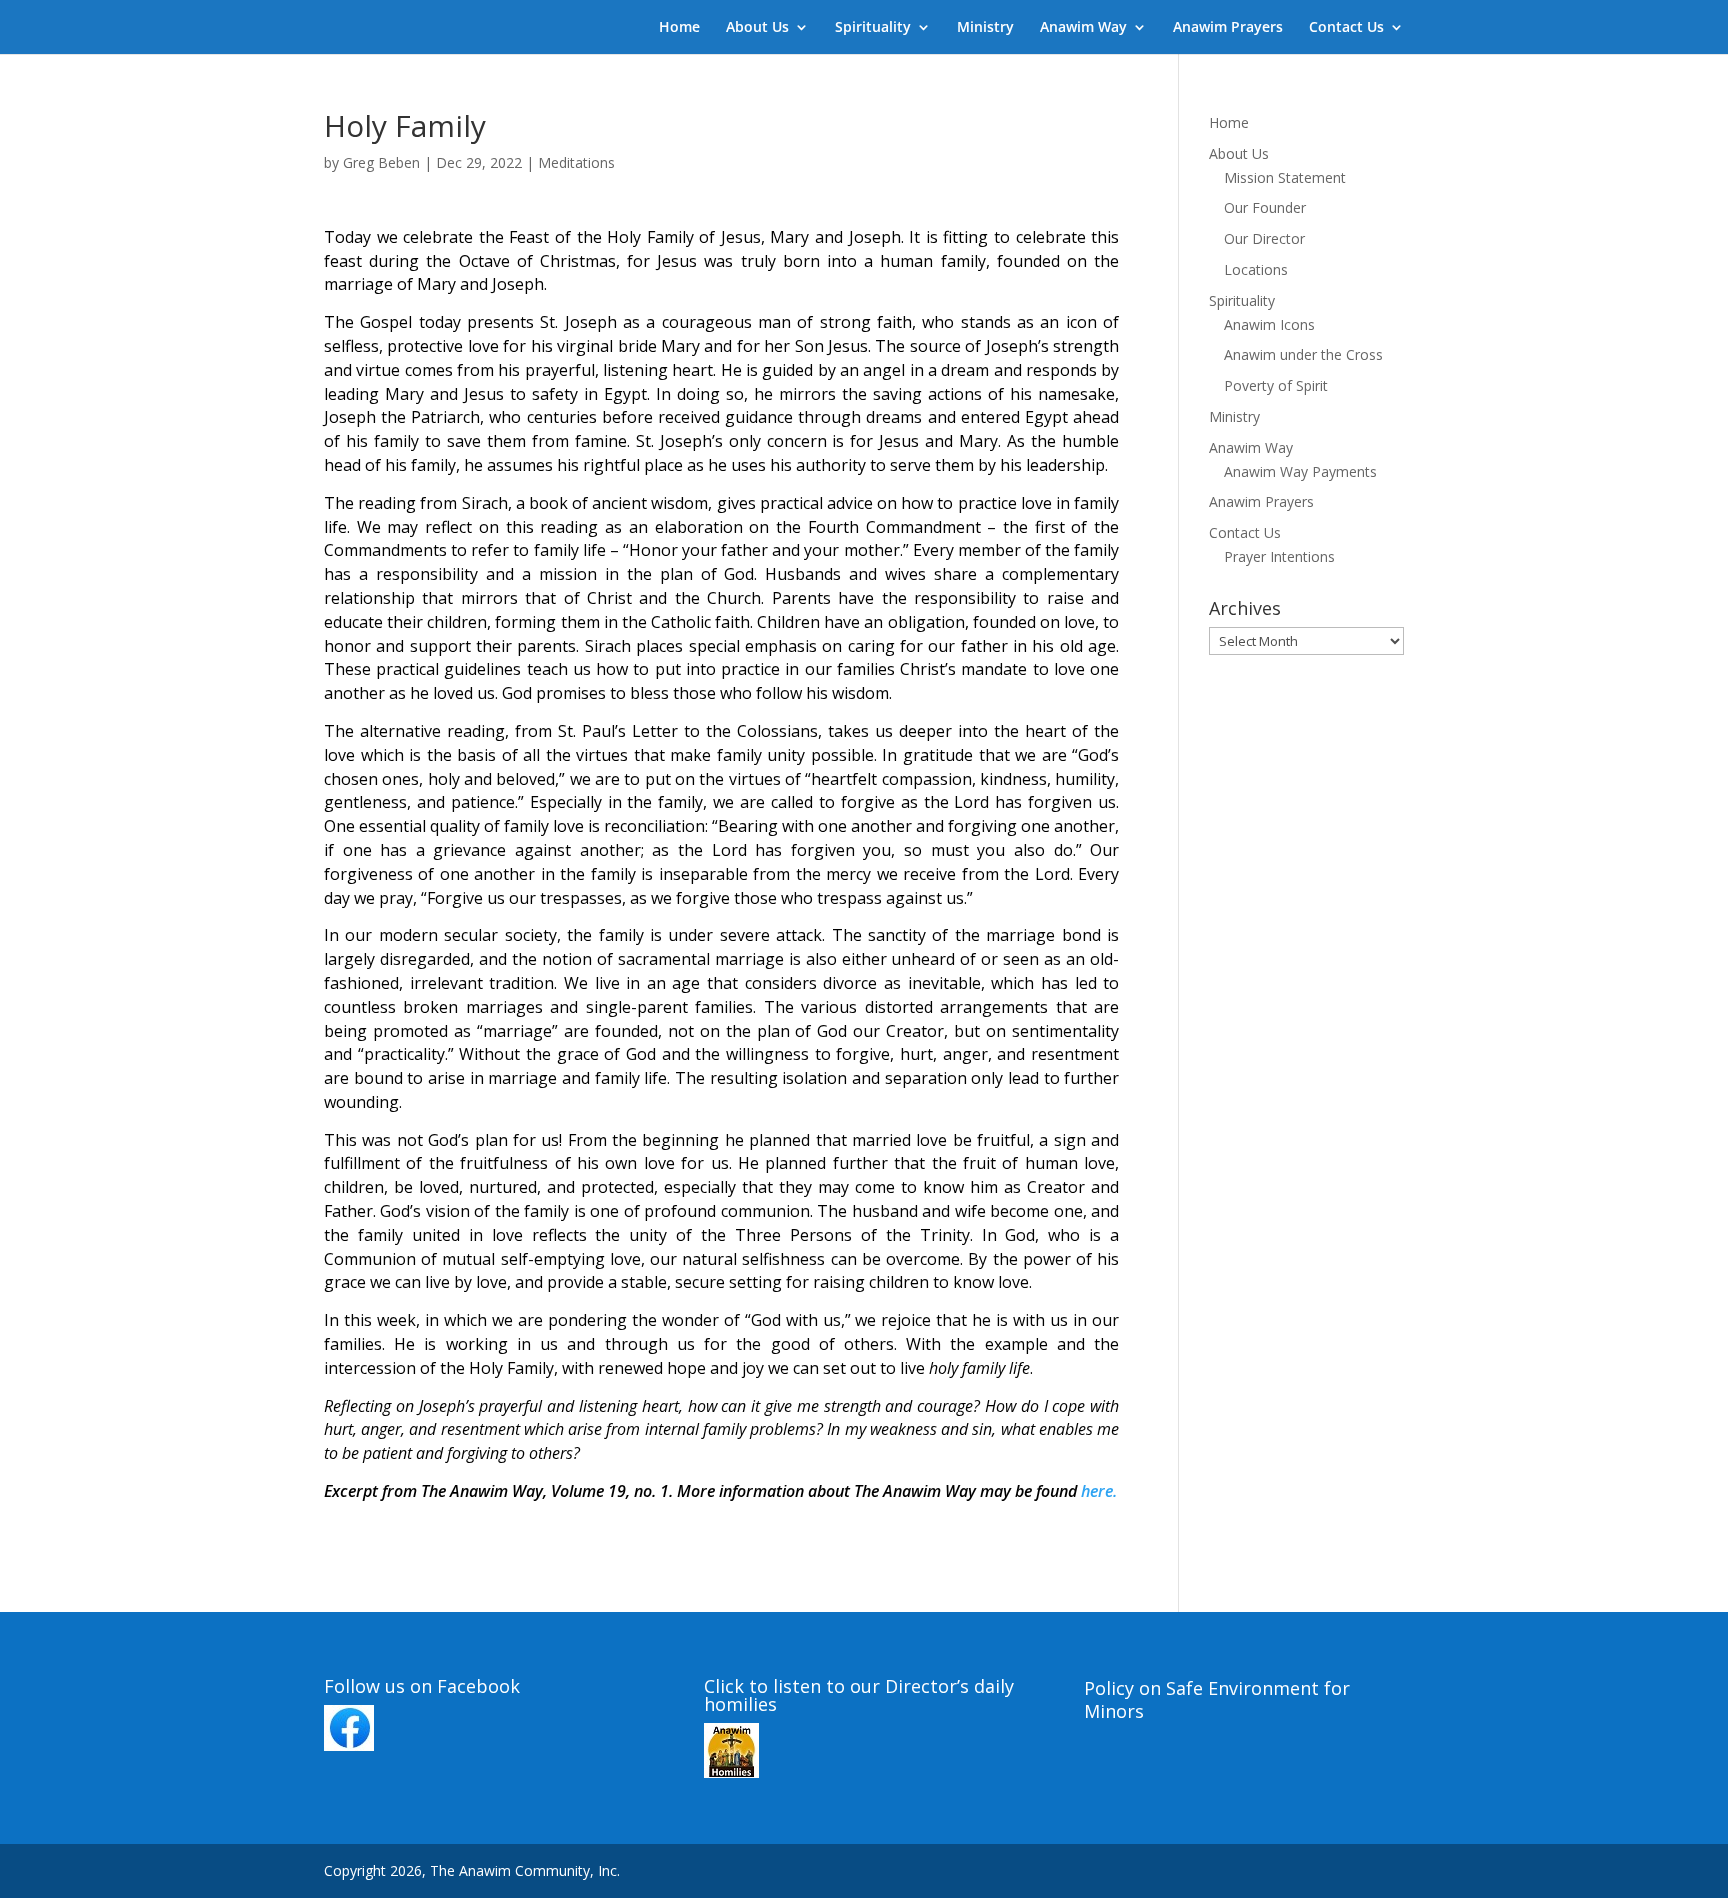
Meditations (576, 162)
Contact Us (1346, 28)
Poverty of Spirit (1276, 385)
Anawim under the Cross (1303, 354)
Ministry (985, 28)
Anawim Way (1083, 28)
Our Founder (1265, 207)
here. (1099, 1491)
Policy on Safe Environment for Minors (1217, 1700)
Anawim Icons (1269, 324)
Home (679, 28)
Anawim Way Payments (1300, 471)
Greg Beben (381, 162)
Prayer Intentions (1279, 556)
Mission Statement (1285, 177)
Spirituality (873, 28)
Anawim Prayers (1228, 28)
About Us (757, 28)
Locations (1256, 269)
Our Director (1264, 238)
